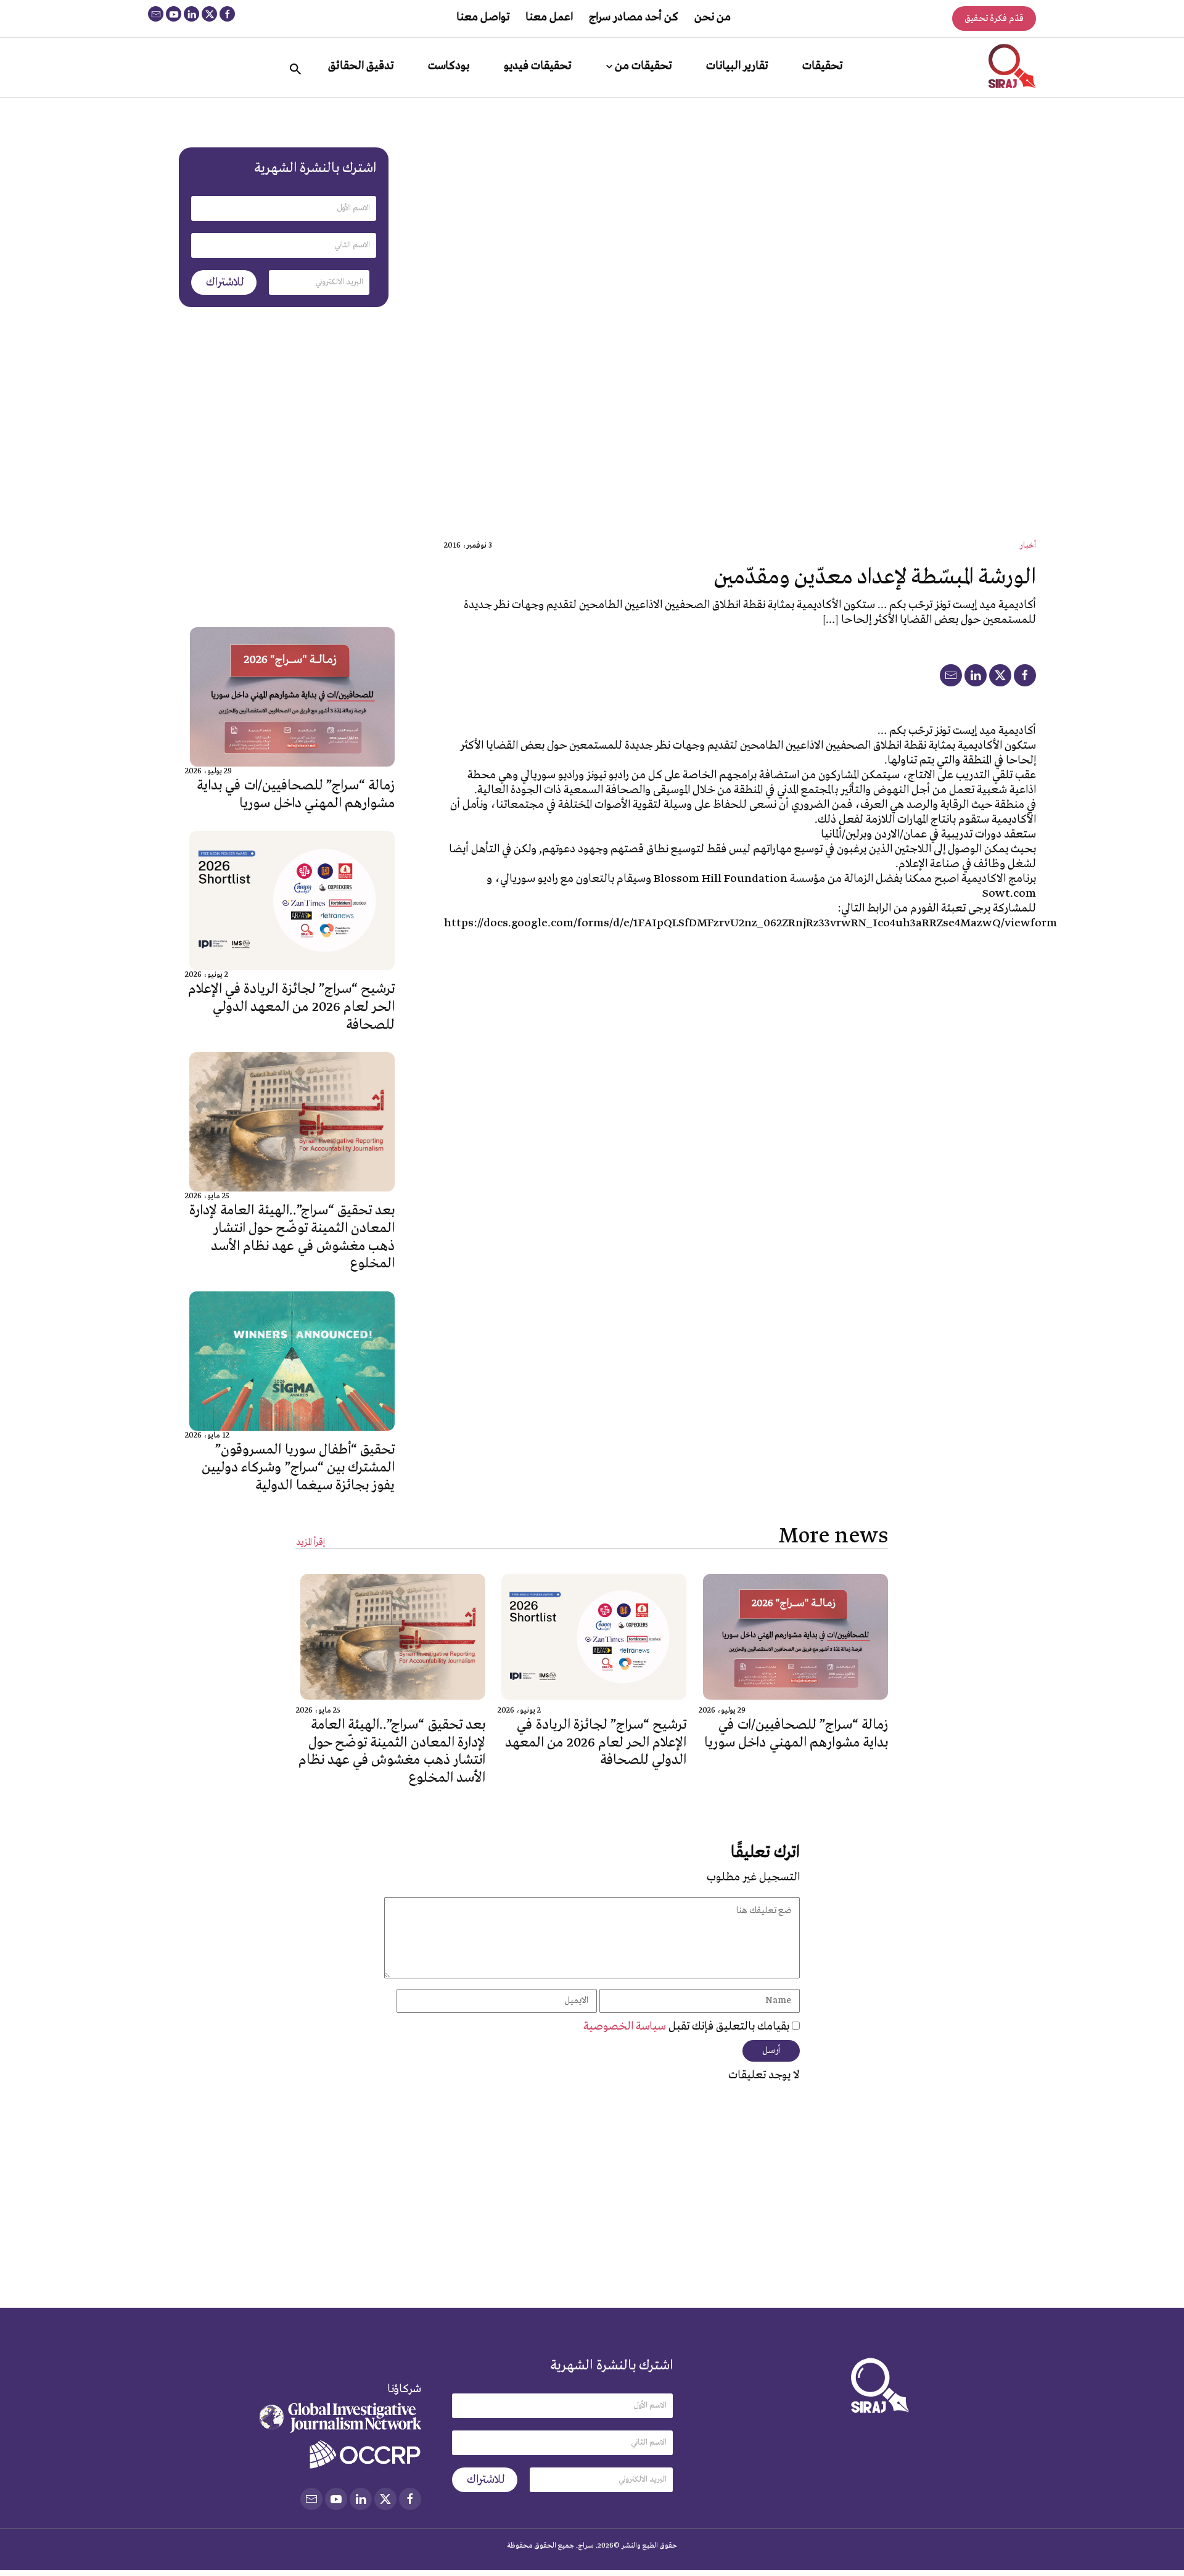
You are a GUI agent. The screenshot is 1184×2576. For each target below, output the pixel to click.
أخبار (1028, 545)
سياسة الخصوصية (626, 2027)
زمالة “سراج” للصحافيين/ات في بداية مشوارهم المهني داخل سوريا (296, 795)
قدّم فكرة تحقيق (994, 19)
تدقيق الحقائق (361, 66)
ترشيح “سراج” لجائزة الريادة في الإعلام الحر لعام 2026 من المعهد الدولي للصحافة (291, 1007)
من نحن (713, 17)
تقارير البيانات (737, 66)
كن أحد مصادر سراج (634, 17)
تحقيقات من (643, 66)
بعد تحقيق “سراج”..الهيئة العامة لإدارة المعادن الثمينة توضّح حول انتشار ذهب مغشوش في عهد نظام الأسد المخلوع (292, 1237)
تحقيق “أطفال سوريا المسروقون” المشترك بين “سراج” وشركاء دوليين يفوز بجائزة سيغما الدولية (298, 1468)
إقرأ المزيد (310, 1543)
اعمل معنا (549, 17)
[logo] (1012, 66)
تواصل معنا (483, 17)
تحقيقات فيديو (537, 66)
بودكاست (449, 66)
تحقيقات (822, 66)
